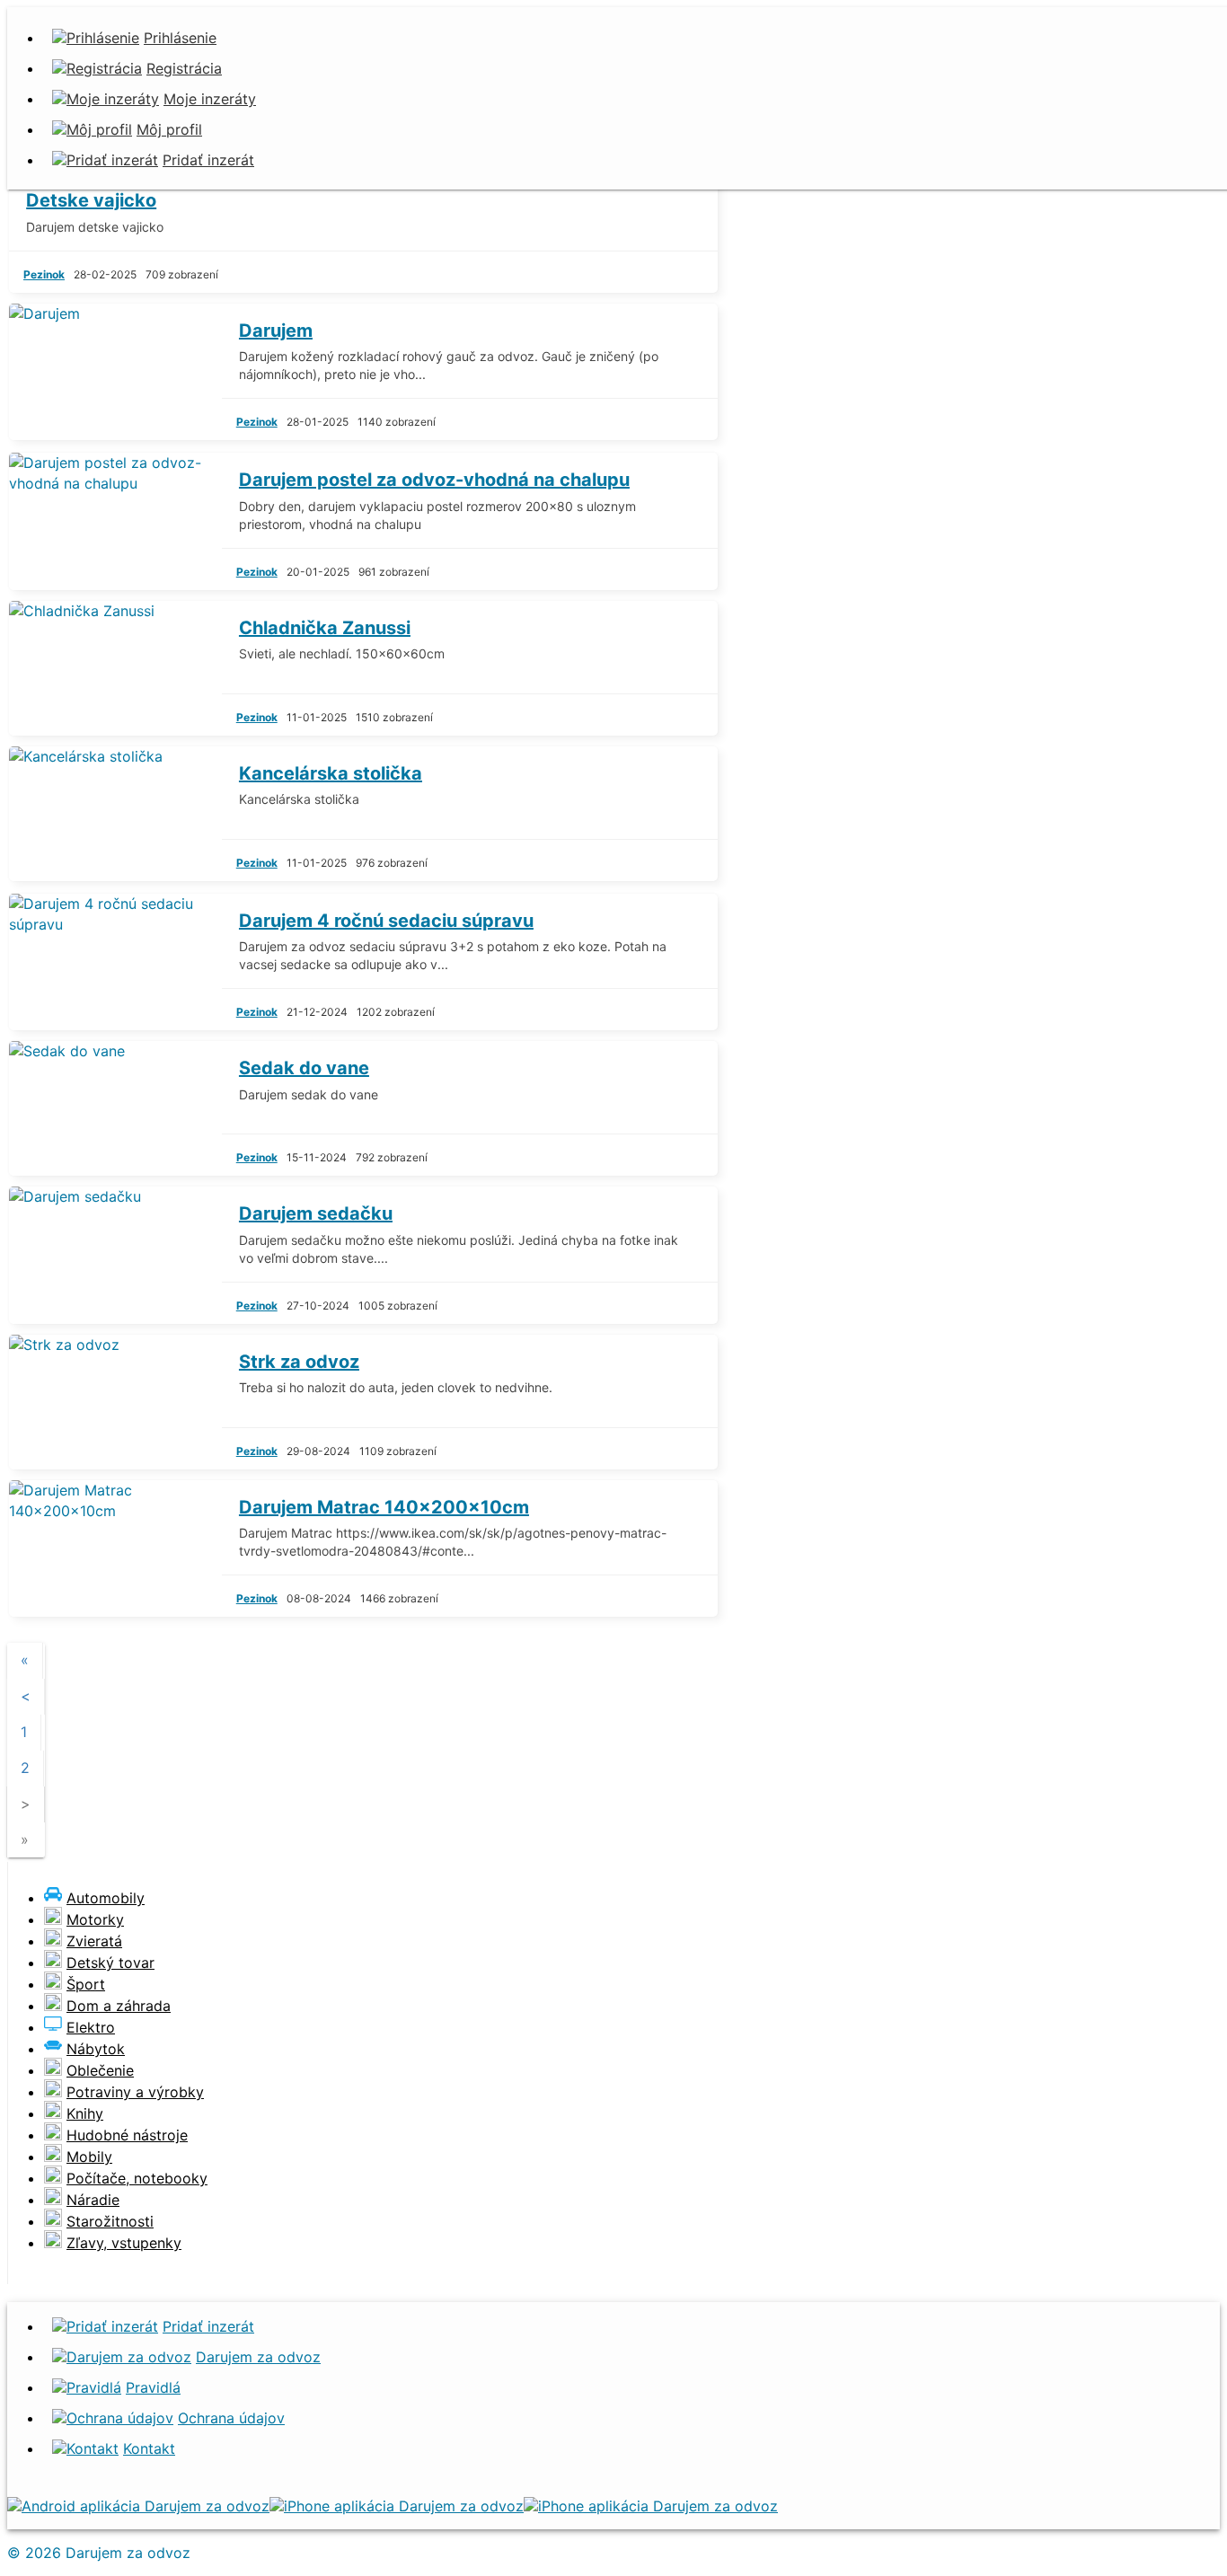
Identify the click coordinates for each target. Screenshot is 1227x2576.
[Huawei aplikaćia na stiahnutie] (651, 2506)
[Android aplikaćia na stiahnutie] (138, 2506)
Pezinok (44, 274)
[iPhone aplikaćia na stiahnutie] (397, 2506)
